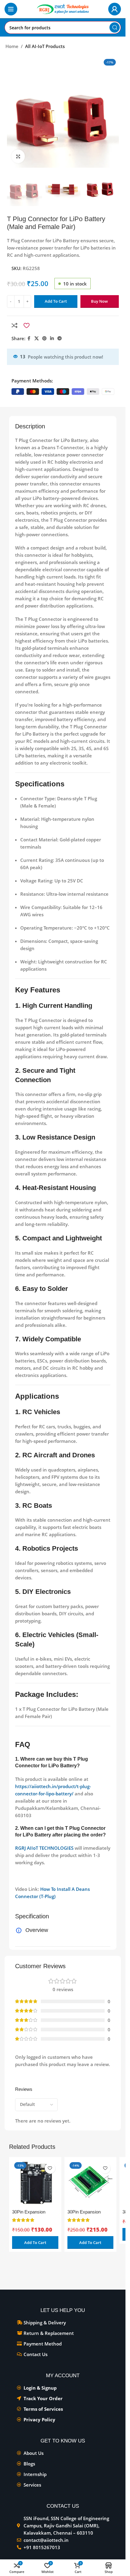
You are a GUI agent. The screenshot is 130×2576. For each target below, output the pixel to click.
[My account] (115, 9)
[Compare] (15, 325)
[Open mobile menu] (11, 9)
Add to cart (56, 301)
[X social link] (37, 339)
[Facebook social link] (29, 339)
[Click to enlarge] (18, 156)
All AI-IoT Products (45, 46)
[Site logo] (63, 8)
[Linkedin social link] (52, 339)
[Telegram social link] (60, 339)
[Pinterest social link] (44, 339)
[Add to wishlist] (26, 325)
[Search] (115, 27)
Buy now (99, 301)
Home (12, 46)
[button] (35, 2242)
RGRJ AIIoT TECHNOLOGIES (44, 1848)
